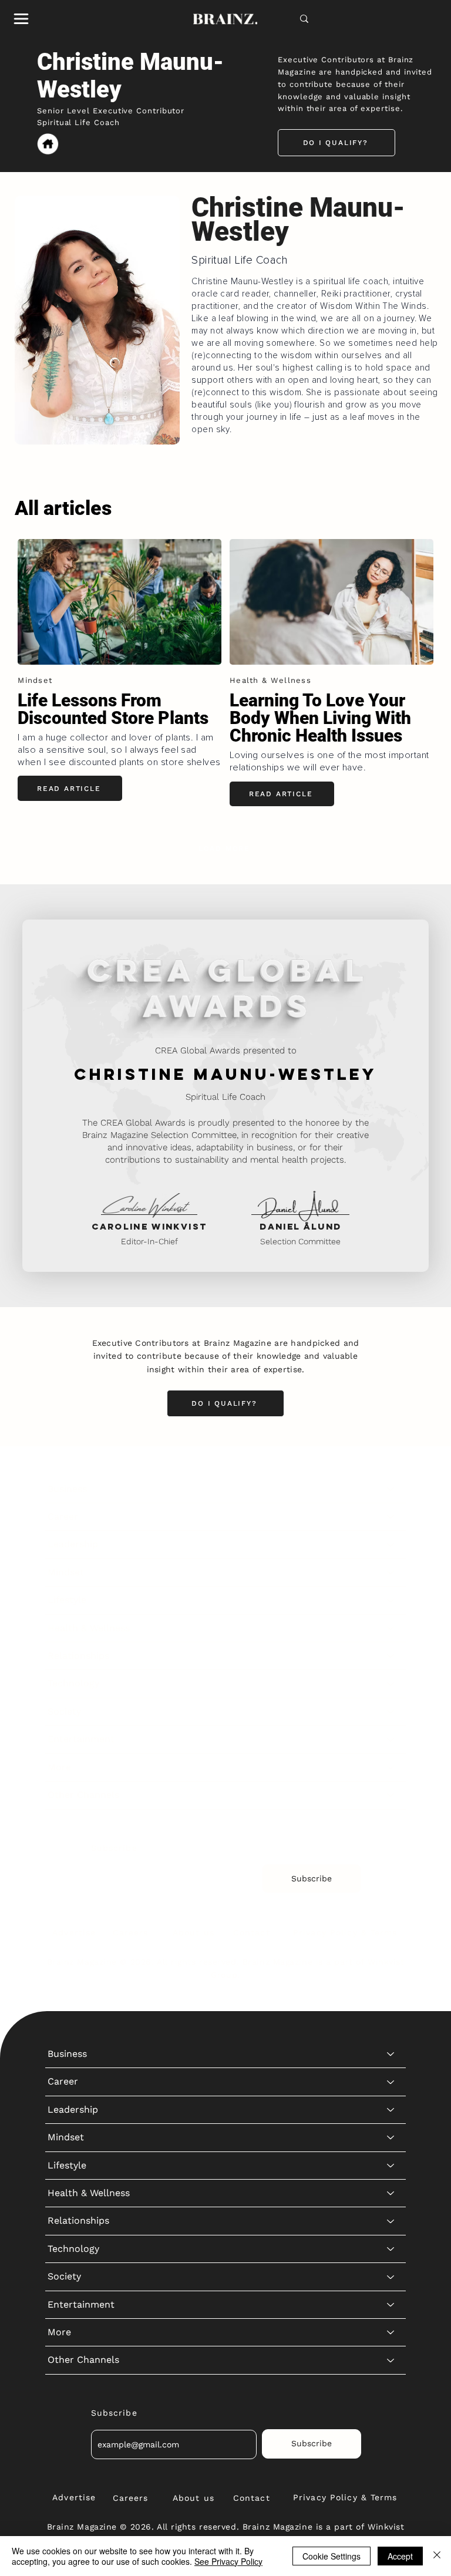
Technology (73, 1683)
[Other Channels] (391, 1795)
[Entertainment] (391, 1739)
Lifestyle (67, 1600)
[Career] (391, 1517)
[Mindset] (391, 1572)
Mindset (66, 1572)
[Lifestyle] (391, 1600)
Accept (400, 2556)
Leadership (73, 1544)
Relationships (78, 1656)
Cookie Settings (331, 2556)
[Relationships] (391, 1656)
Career (63, 1516)
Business (67, 1489)
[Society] (391, 1712)
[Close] (437, 2556)
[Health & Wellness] (391, 1628)
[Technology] (391, 1683)
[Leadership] (391, 1544)
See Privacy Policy (228, 2561)
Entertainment (81, 1739)
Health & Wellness (89, 1628)
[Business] (391, 1489)
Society (64, 1711)
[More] (391, 1767)
